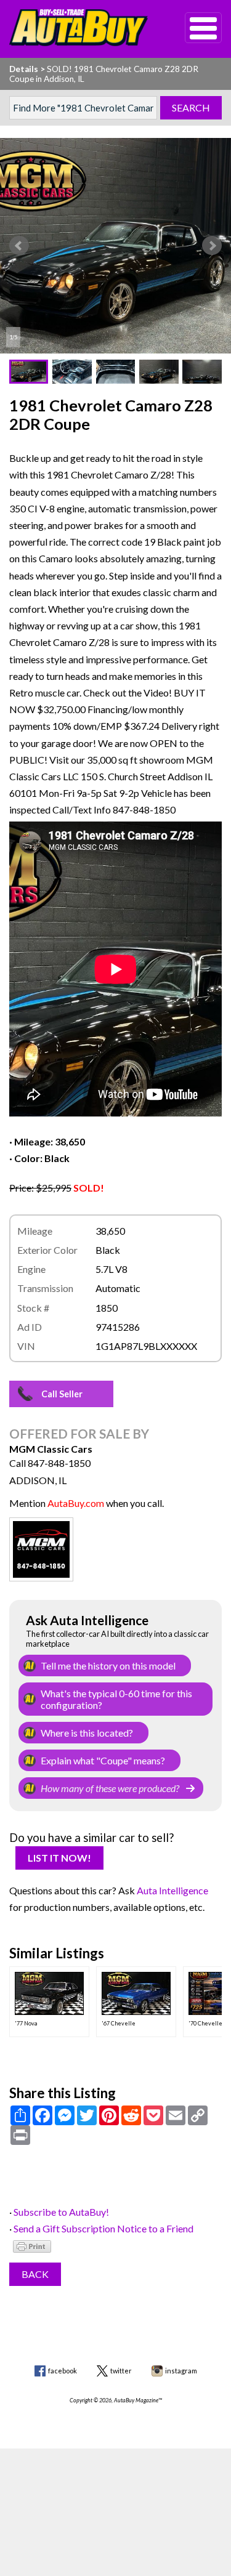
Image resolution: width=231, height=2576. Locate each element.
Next (212, 246)
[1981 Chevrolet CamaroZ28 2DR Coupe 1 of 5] (115, 246)
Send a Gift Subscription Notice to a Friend (103, 2228)
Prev (19, 246)
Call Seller (62, 1394)
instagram (181, 2371)
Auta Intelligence (172, 1890)
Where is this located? (87, 1733)
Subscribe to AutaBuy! (61, 2212)
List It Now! (59, 1858)
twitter (121, 2371)
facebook (63, 2371)
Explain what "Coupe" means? (103, 1760)
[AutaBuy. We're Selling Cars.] (79, 28)
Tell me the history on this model (108, 1666)
